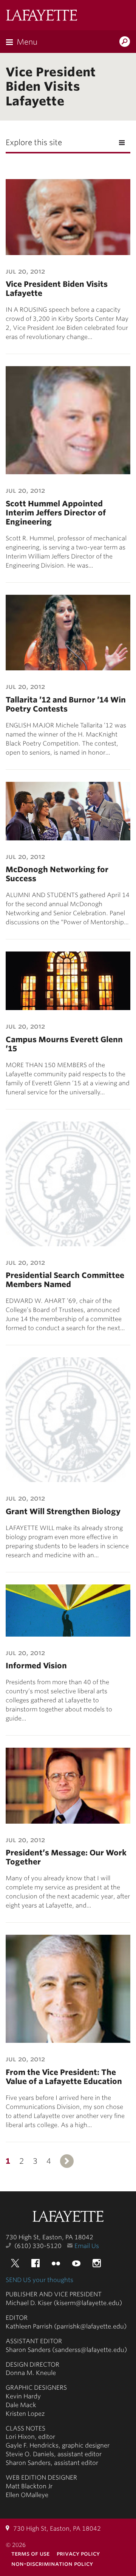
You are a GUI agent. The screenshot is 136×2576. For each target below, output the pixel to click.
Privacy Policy (78, 2554)
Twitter (15, 2263)
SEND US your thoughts (39, 2280)
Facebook (36, 2263)
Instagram (97, 2263)
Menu (27, 42)
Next (67, 2161)
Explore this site (34, 142)
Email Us (87, 2246)
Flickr (56, 2263)
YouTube (76, 2263)
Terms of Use (30, 2554)
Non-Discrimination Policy (52, 2564)
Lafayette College (68, 2217)
